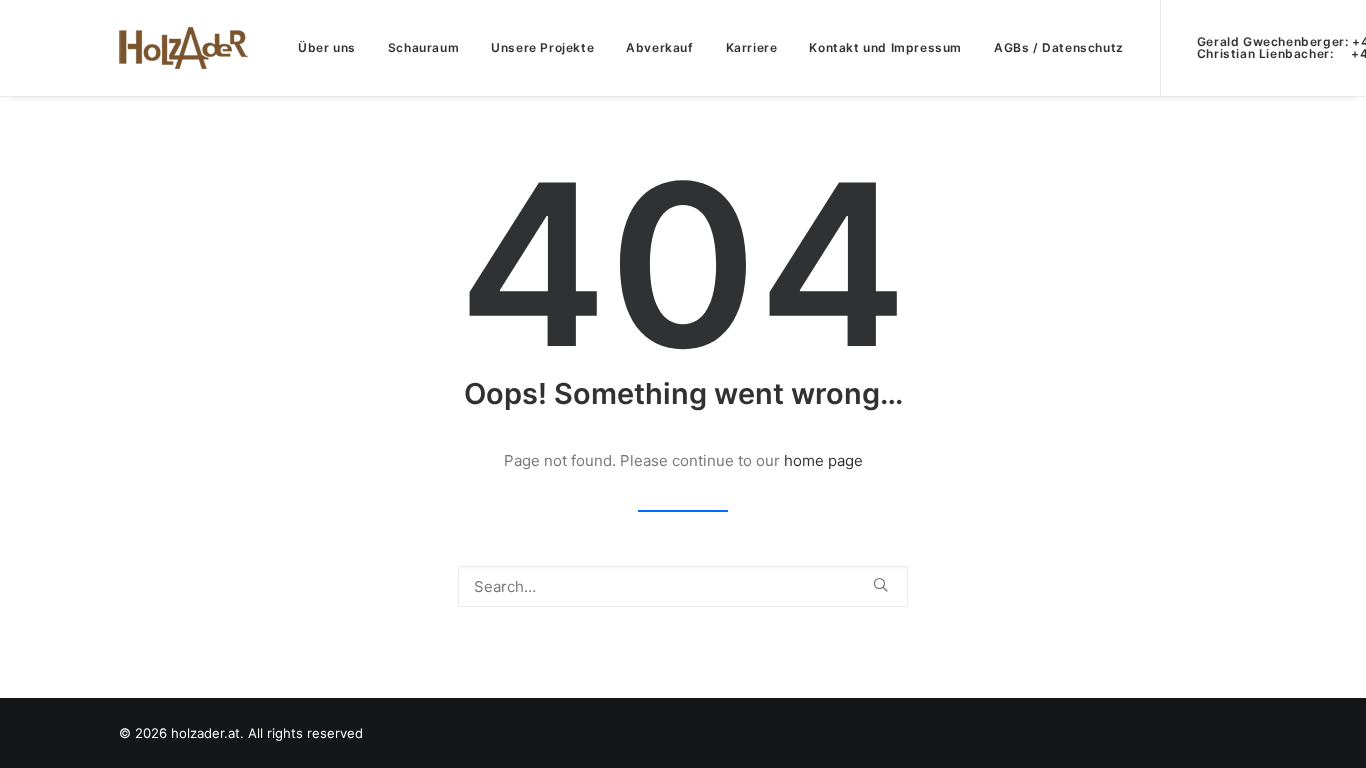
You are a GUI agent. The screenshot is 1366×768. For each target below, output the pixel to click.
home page (823, 460)
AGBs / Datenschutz (1059, 47)
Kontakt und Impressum (885, 47)
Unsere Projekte (542, 47)
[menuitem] (327, 48)
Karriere (752, 47)
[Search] (683, 586)
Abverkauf (659, 47)
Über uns (327, 47)
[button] (880, 584)
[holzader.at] (183, 48)
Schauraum (423, 47)
